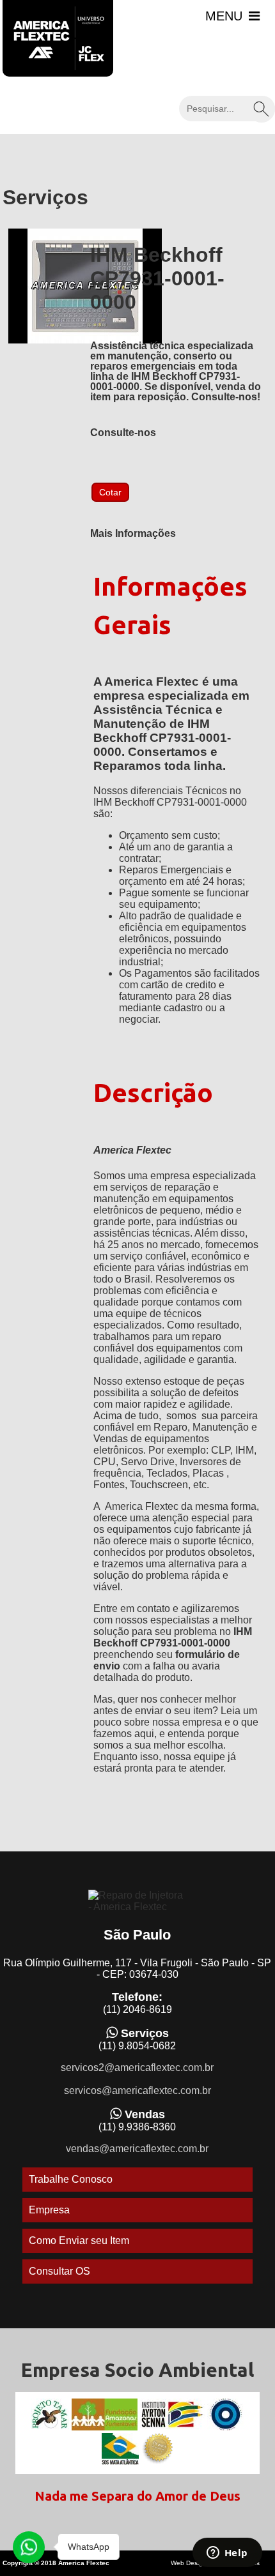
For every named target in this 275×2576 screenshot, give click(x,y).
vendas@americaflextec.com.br (137, 2149)
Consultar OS (59, 2271)
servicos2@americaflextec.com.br (137, 2068)
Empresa (49, 2210)
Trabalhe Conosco (71, 2179)
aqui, (145, 1734)
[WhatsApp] (29, 2547)
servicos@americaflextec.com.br (137, 2090)
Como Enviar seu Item (79, 2241)
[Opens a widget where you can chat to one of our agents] (227, 2554)
